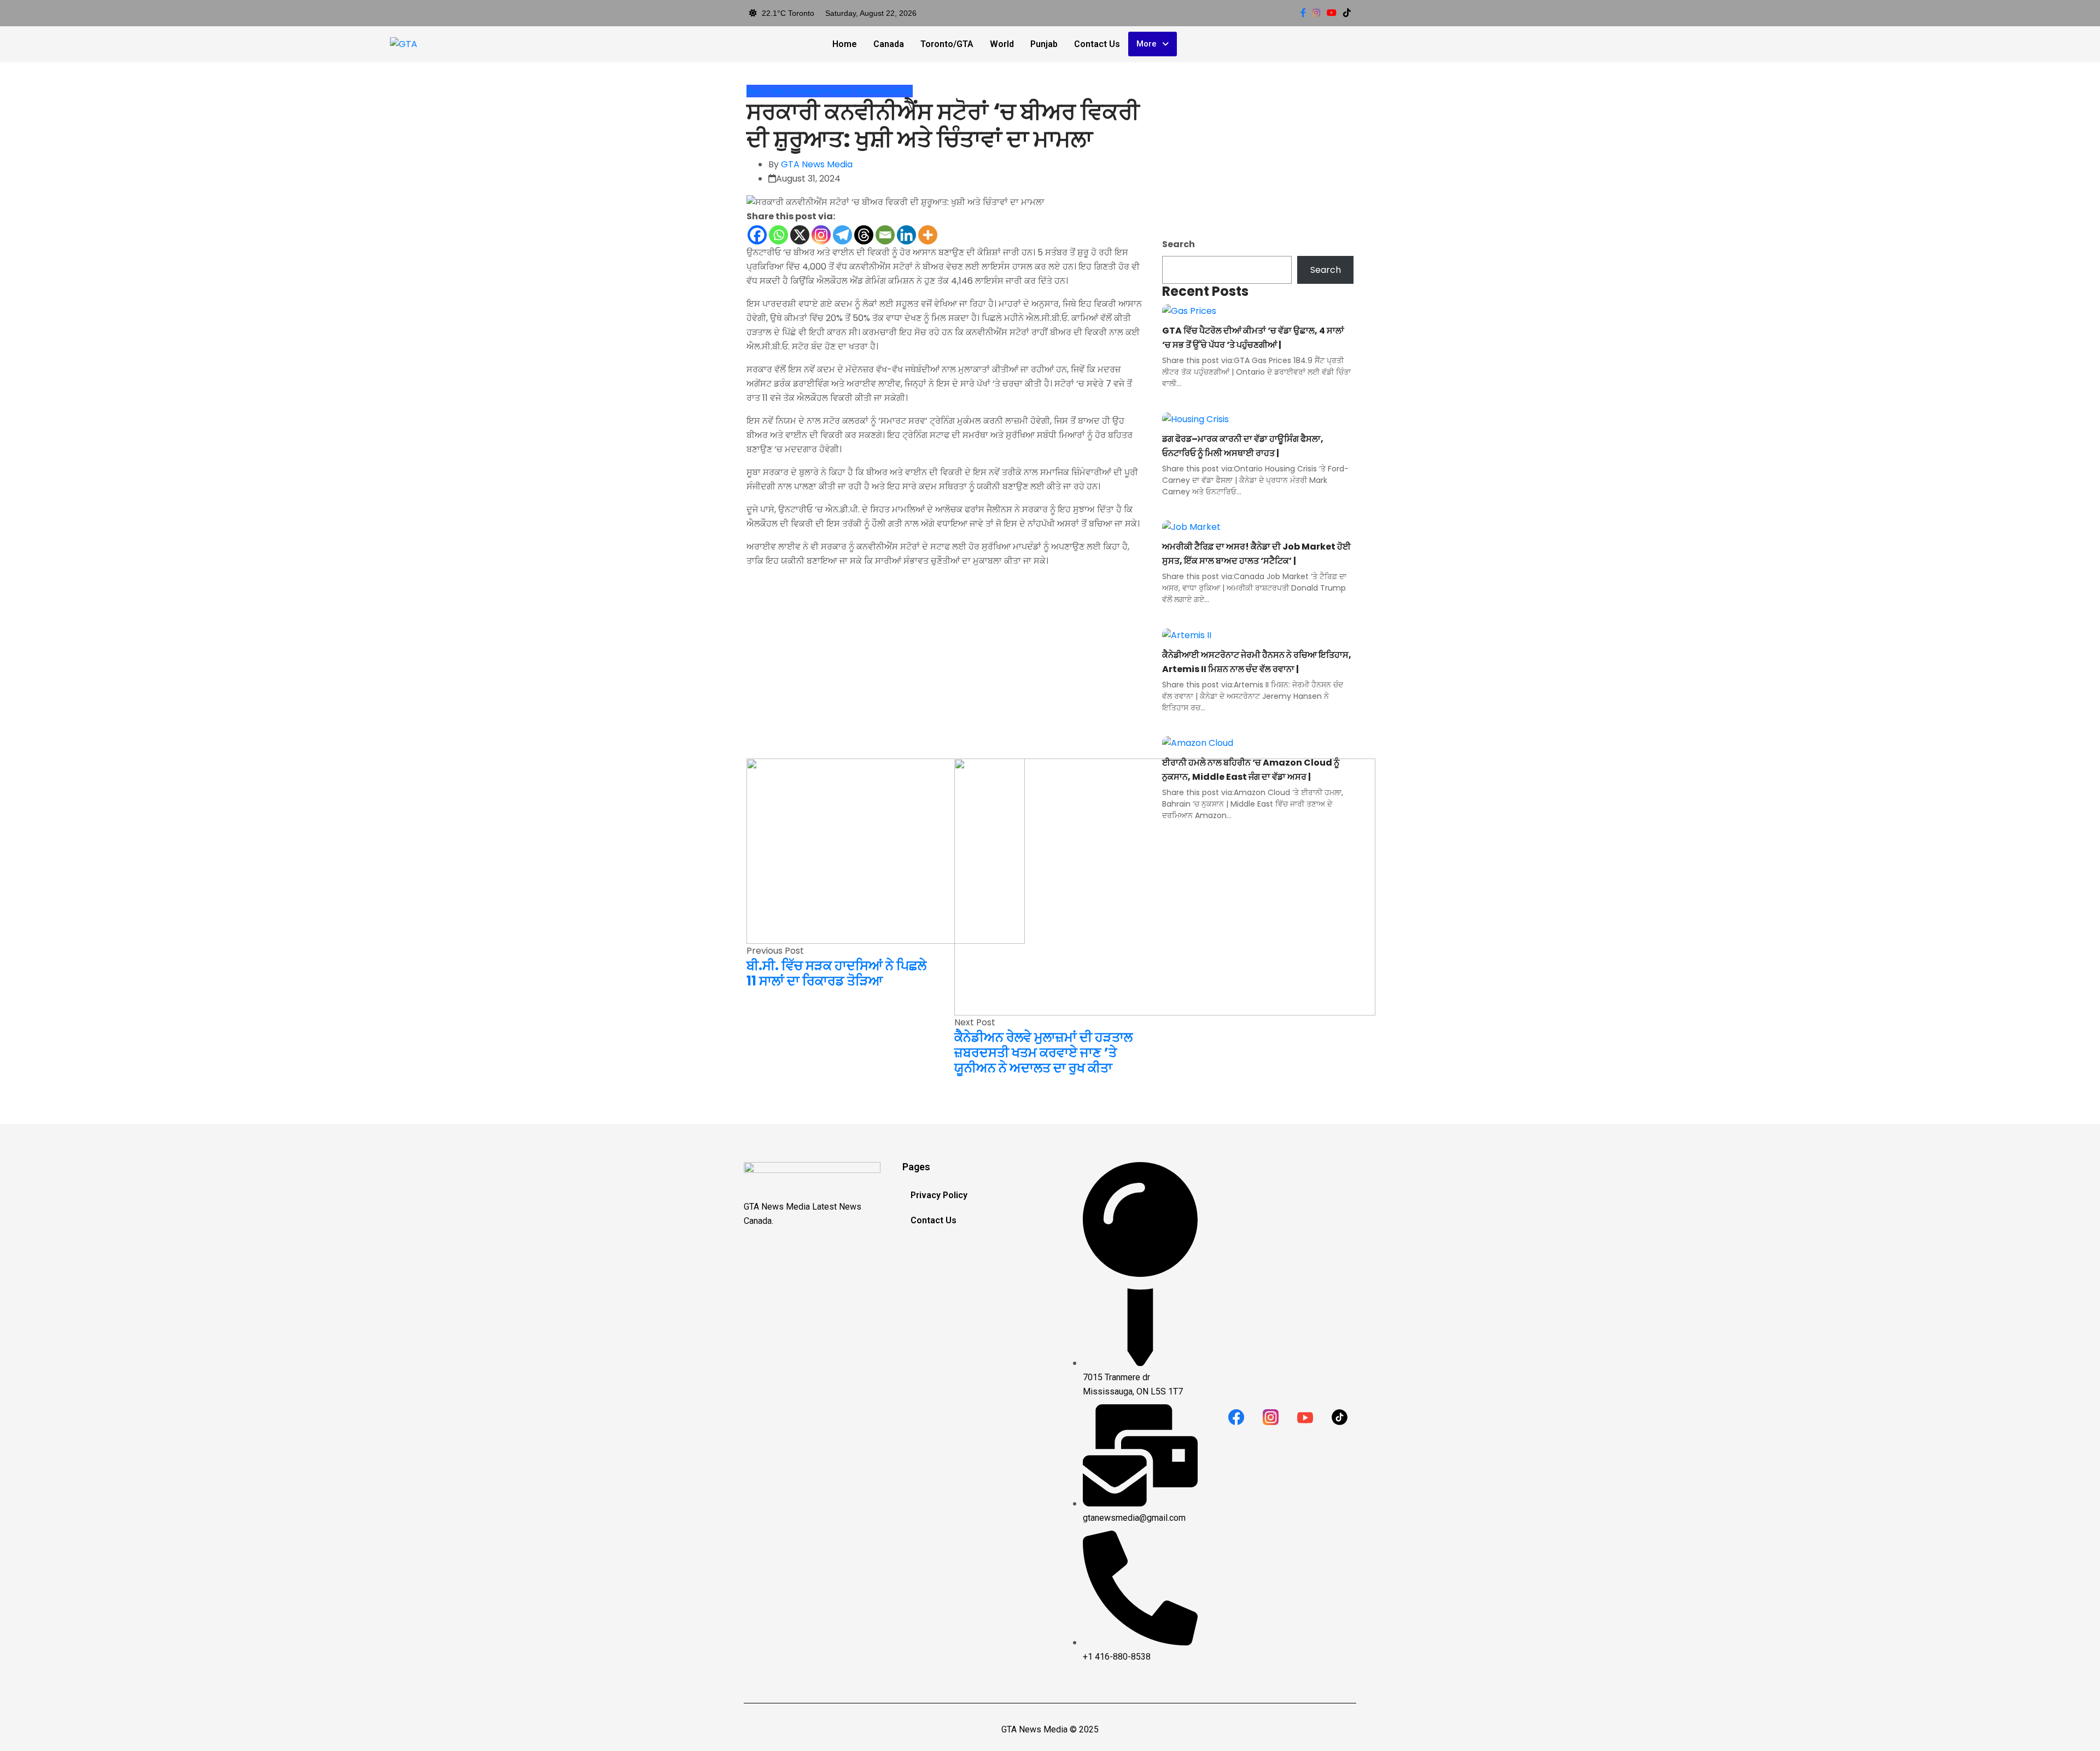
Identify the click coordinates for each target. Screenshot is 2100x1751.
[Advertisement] (946, 653)
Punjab (1044, 44)
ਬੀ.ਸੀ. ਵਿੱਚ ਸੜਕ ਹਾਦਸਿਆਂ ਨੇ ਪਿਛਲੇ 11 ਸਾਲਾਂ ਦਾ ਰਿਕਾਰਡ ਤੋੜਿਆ (836, 973)
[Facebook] (757, 235)
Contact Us (1097, 44)
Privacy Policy (939, 1195)
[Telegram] (842, 235)
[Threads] (864, 235)
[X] (800, 235)
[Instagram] (821, 235)
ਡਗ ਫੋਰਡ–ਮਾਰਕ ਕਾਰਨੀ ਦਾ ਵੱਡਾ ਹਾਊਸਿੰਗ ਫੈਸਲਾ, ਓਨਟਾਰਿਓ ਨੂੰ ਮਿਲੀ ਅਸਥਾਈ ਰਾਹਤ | (1243, 446)
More (1147, 44)
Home (845, 44)
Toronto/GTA (947, 44)
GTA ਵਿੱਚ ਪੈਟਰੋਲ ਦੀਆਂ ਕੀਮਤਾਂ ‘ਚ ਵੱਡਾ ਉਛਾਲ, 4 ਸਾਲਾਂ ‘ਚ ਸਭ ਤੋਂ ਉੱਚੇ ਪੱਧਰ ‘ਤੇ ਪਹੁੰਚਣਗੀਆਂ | (1253, 338)
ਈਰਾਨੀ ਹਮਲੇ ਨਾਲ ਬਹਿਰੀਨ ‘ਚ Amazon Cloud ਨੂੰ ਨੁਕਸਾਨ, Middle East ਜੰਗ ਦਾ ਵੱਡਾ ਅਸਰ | (1251, 770)
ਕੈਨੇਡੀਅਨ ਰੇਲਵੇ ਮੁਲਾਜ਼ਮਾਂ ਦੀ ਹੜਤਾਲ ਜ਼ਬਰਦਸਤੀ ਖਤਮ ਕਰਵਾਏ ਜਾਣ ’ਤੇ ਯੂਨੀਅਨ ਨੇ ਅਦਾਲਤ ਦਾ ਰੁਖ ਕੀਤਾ (1043, 1052)
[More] (928, 235)
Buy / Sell (767, 91)
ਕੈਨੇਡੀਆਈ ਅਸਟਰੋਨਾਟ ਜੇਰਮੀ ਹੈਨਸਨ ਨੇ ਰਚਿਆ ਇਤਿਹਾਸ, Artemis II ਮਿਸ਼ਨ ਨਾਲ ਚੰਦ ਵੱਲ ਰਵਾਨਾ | (1257, 662)
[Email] (885, 235)
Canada (889, 44)
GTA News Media (817, 164)
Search (1179, 244)
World (1002, 44)
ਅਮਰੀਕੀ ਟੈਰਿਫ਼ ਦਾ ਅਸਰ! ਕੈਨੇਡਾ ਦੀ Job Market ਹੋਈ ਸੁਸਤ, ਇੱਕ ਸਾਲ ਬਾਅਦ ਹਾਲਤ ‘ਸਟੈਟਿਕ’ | (1256, 554)
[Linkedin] (906, 235)
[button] (1153, 44)
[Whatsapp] (778, 235)
